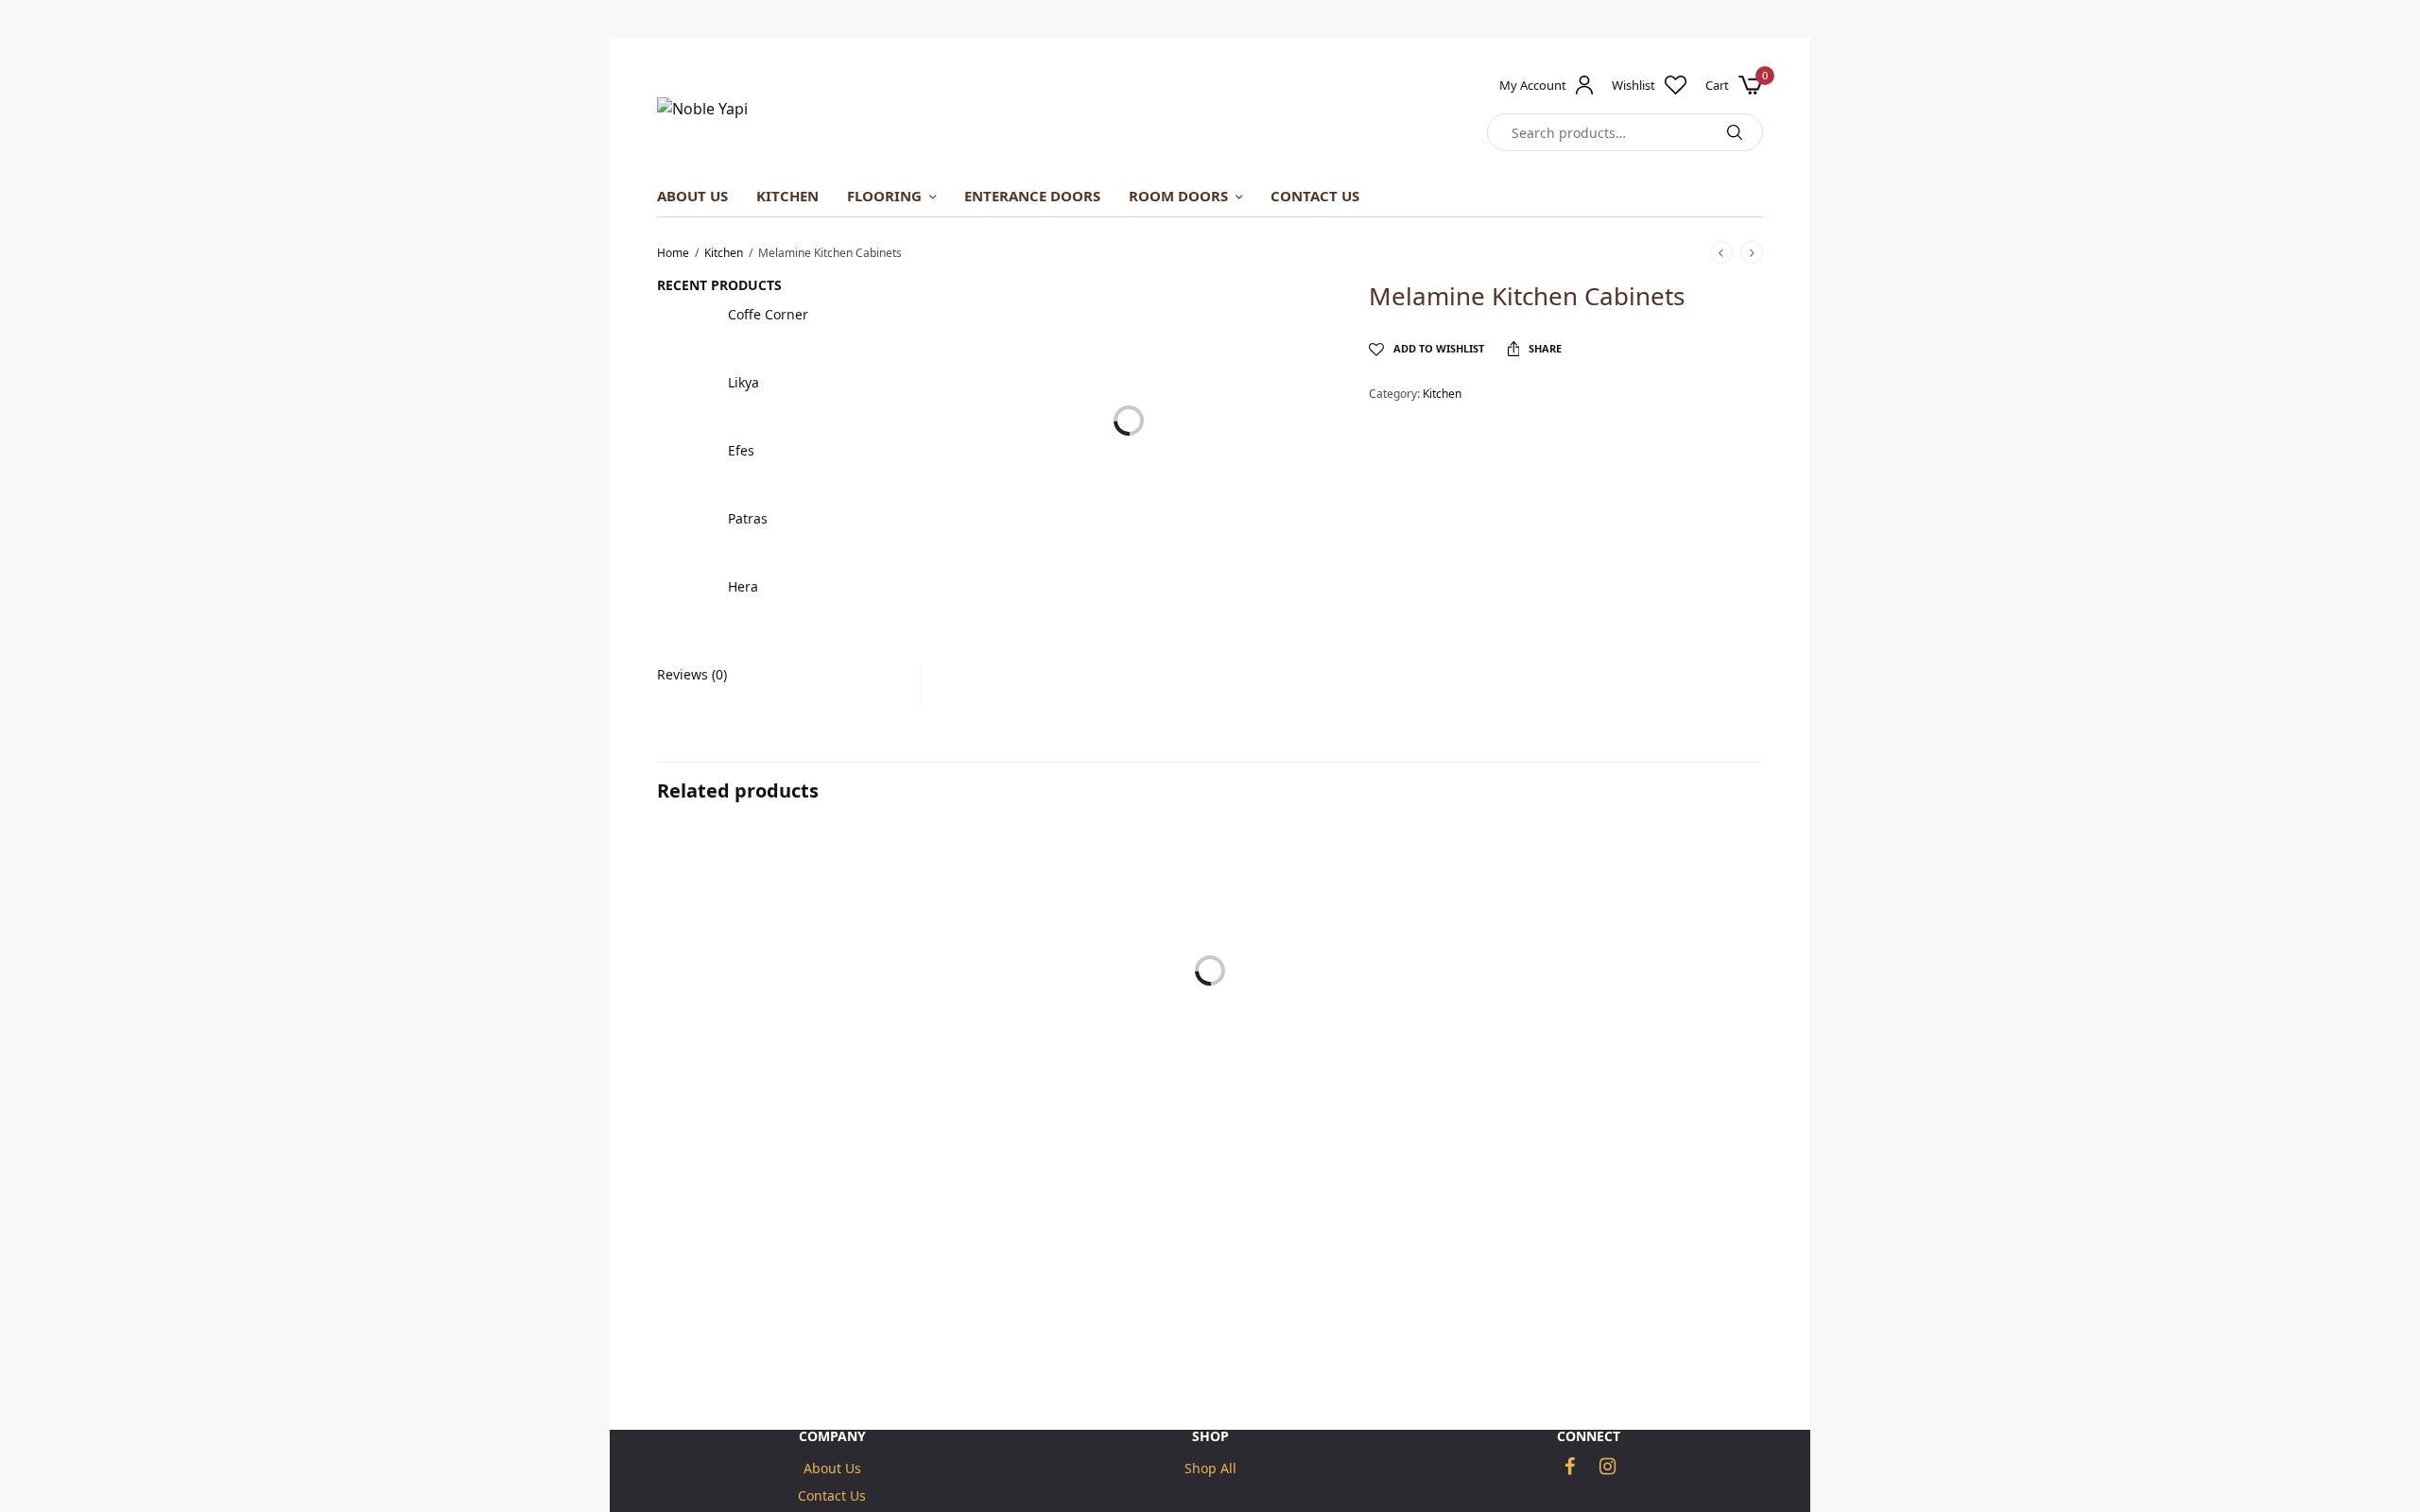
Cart (1717, 86)
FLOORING (884, 196)
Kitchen (724, 253)
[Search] (1735, 132)
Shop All (1210, 1468)
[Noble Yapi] (702, 109)
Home (673, 253)
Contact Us (1315, 196)
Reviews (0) (692, 675)
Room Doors (1178, 196)
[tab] (775, 675)
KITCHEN (787, 196)
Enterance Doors (1032, 196)
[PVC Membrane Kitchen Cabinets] (1588, 1004)
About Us (692, 196)
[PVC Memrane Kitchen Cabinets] (1210, 1004)
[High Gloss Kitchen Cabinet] (832, 1004)
